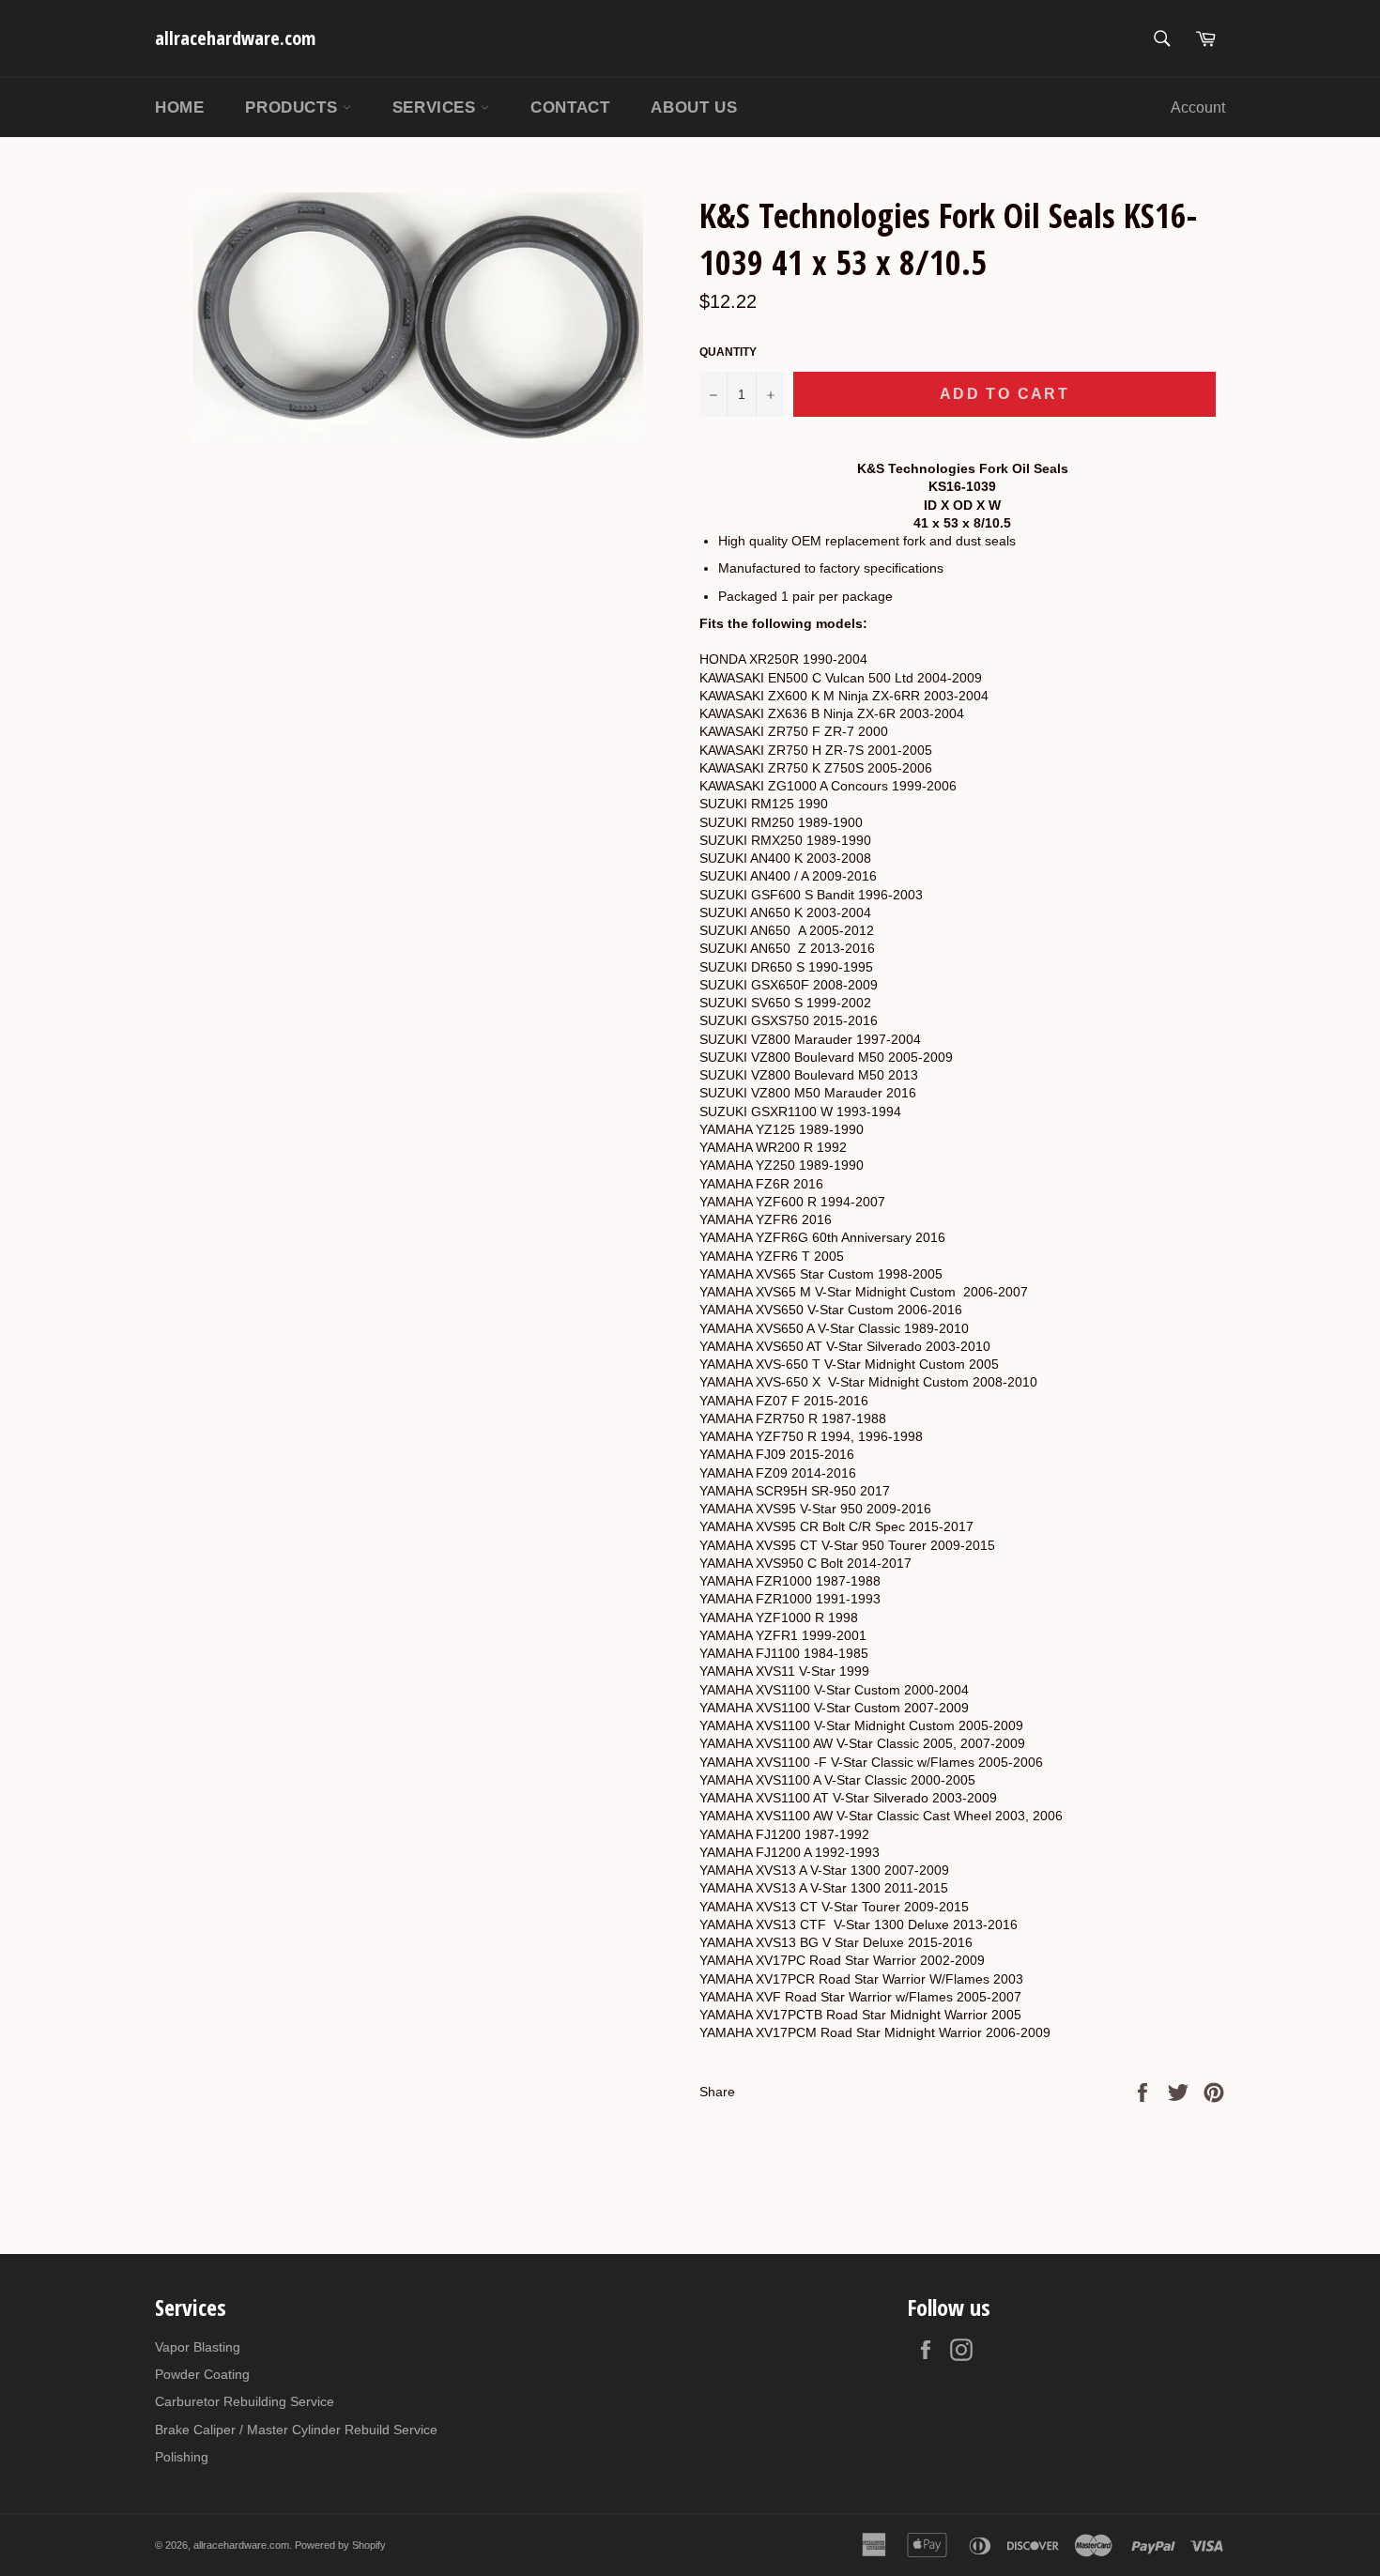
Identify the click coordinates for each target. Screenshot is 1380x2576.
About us (694, 107)
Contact (570, 107)
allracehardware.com (235, 38)
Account (1198, 107)
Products (293, 107)
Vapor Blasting (198, 2347)
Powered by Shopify (340, 2545)
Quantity (728, 352)
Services (437, 107)
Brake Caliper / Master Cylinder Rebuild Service (296, 2430)
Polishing (182, 2457)
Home (179, 107)
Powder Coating (202, 2374)
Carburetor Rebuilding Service (245, 2401)
